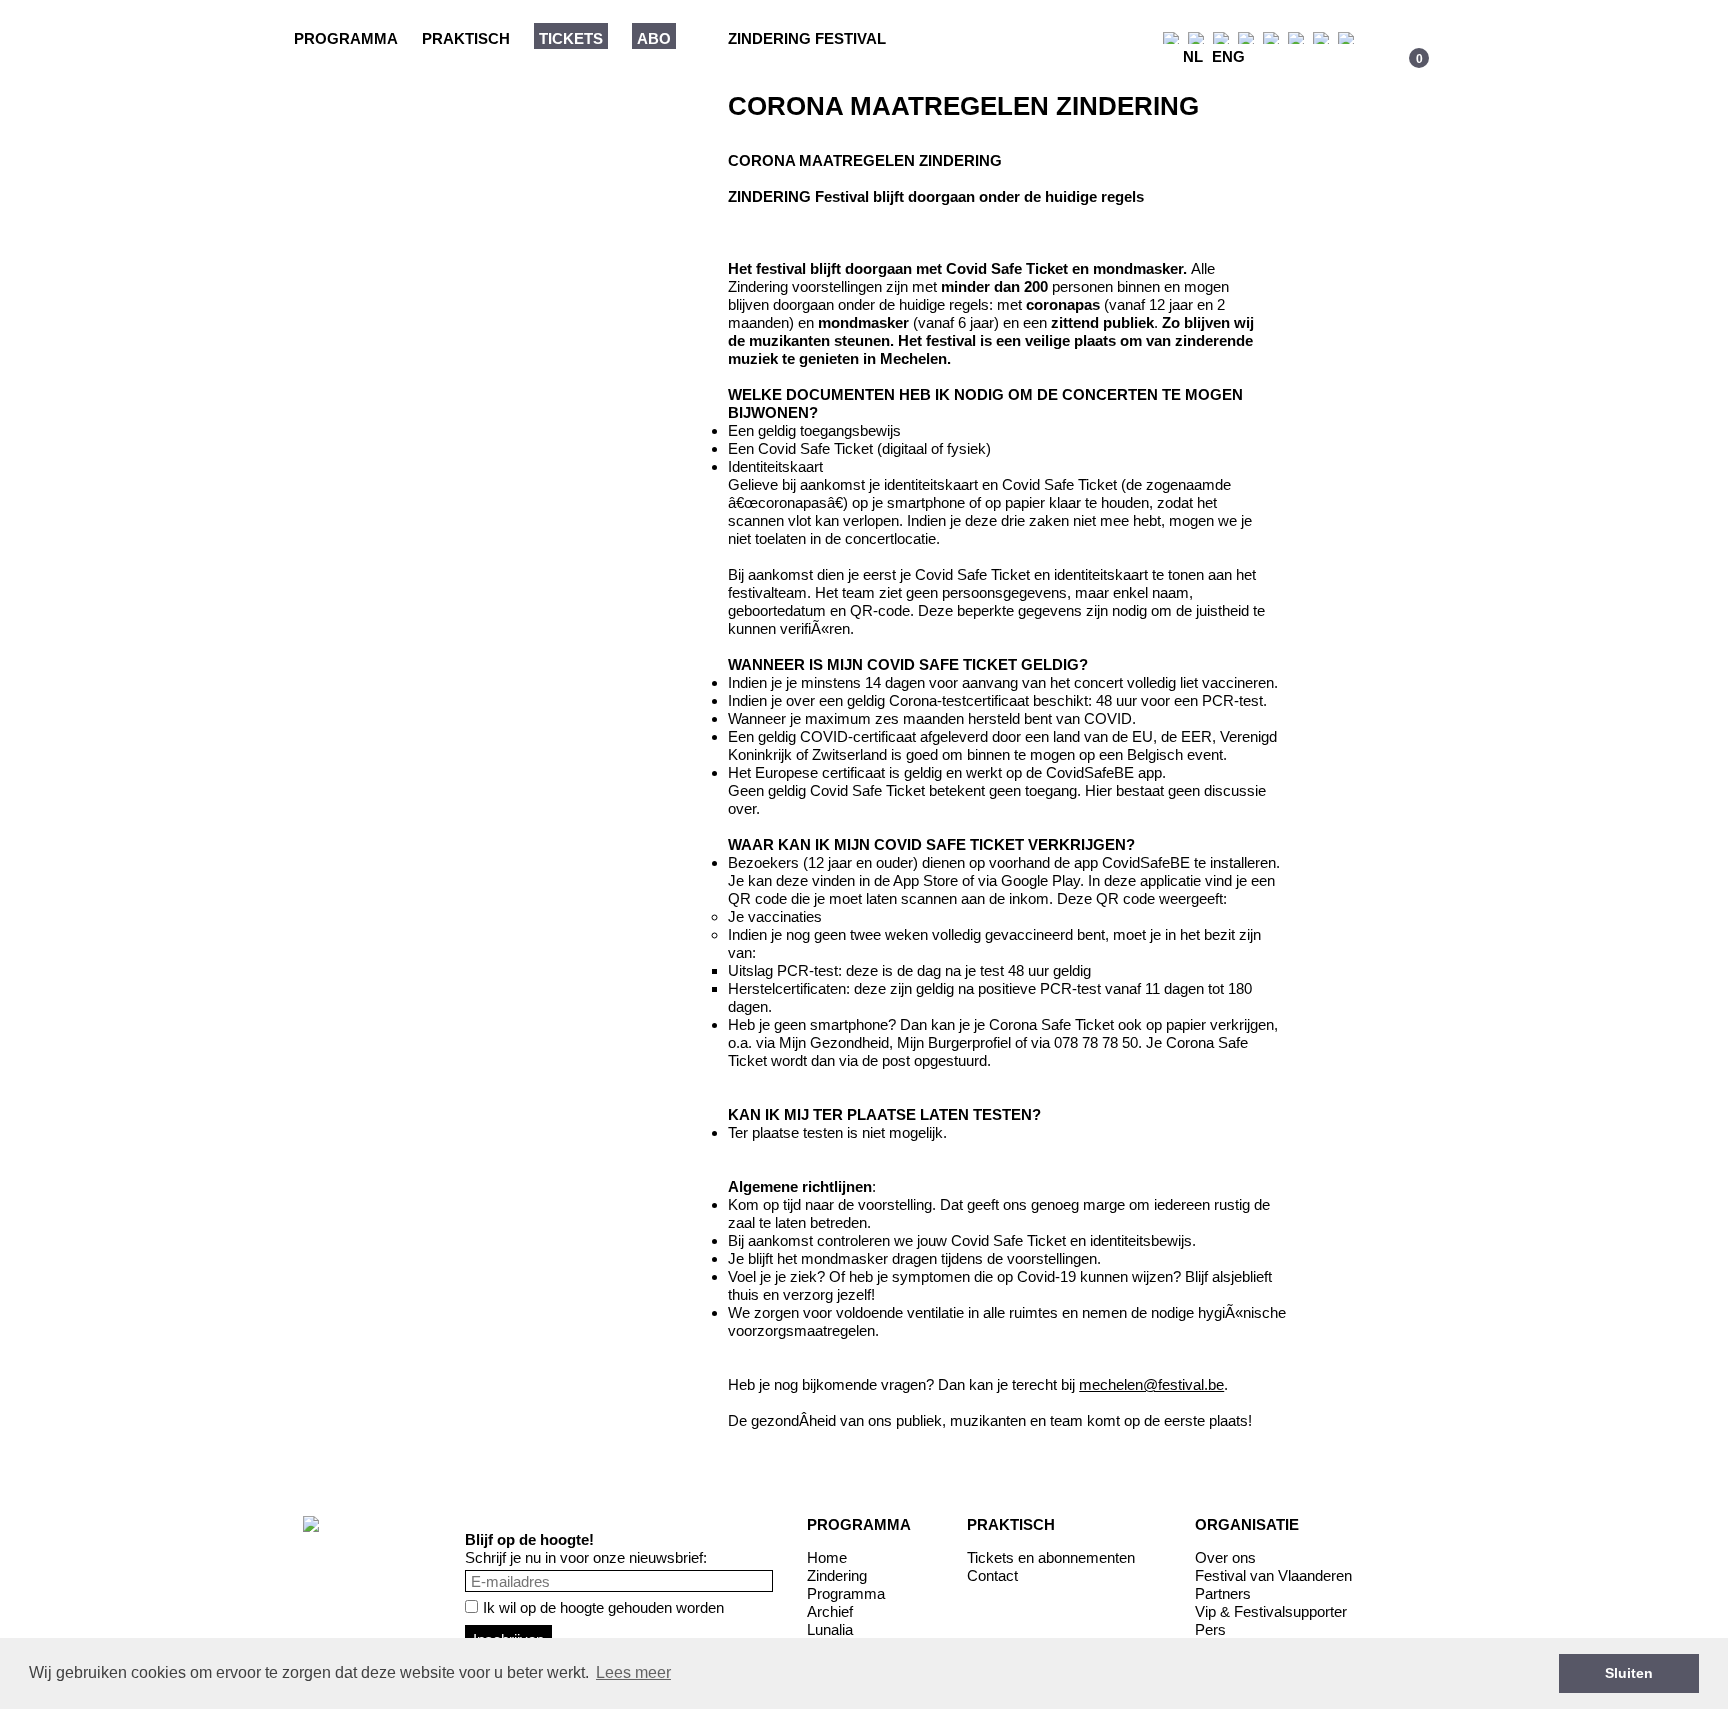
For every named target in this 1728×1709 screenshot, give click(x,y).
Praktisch (466, 38)
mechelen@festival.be (1151, 1384)
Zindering (837, 1575)
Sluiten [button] (1629, 1673)
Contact (992, 1575)
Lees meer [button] (633, 1672)
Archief (830, 1611)
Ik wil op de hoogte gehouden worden (603, 1607)
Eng (1228, 56)
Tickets (571, 38)
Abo (654, 38)
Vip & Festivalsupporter (1271, 1611)
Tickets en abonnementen (1051, 1557)
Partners (1223, 1593)
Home (827, 1557)
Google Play (1040, 880)
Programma (346, 38)
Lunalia (830, 1629)
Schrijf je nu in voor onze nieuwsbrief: (586, 1557)
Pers (1210, 1629)
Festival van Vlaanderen (1273, 1575)
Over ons (1225, 1557)
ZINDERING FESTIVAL (807, 38)
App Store (925, 880)
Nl (1193, 56)
